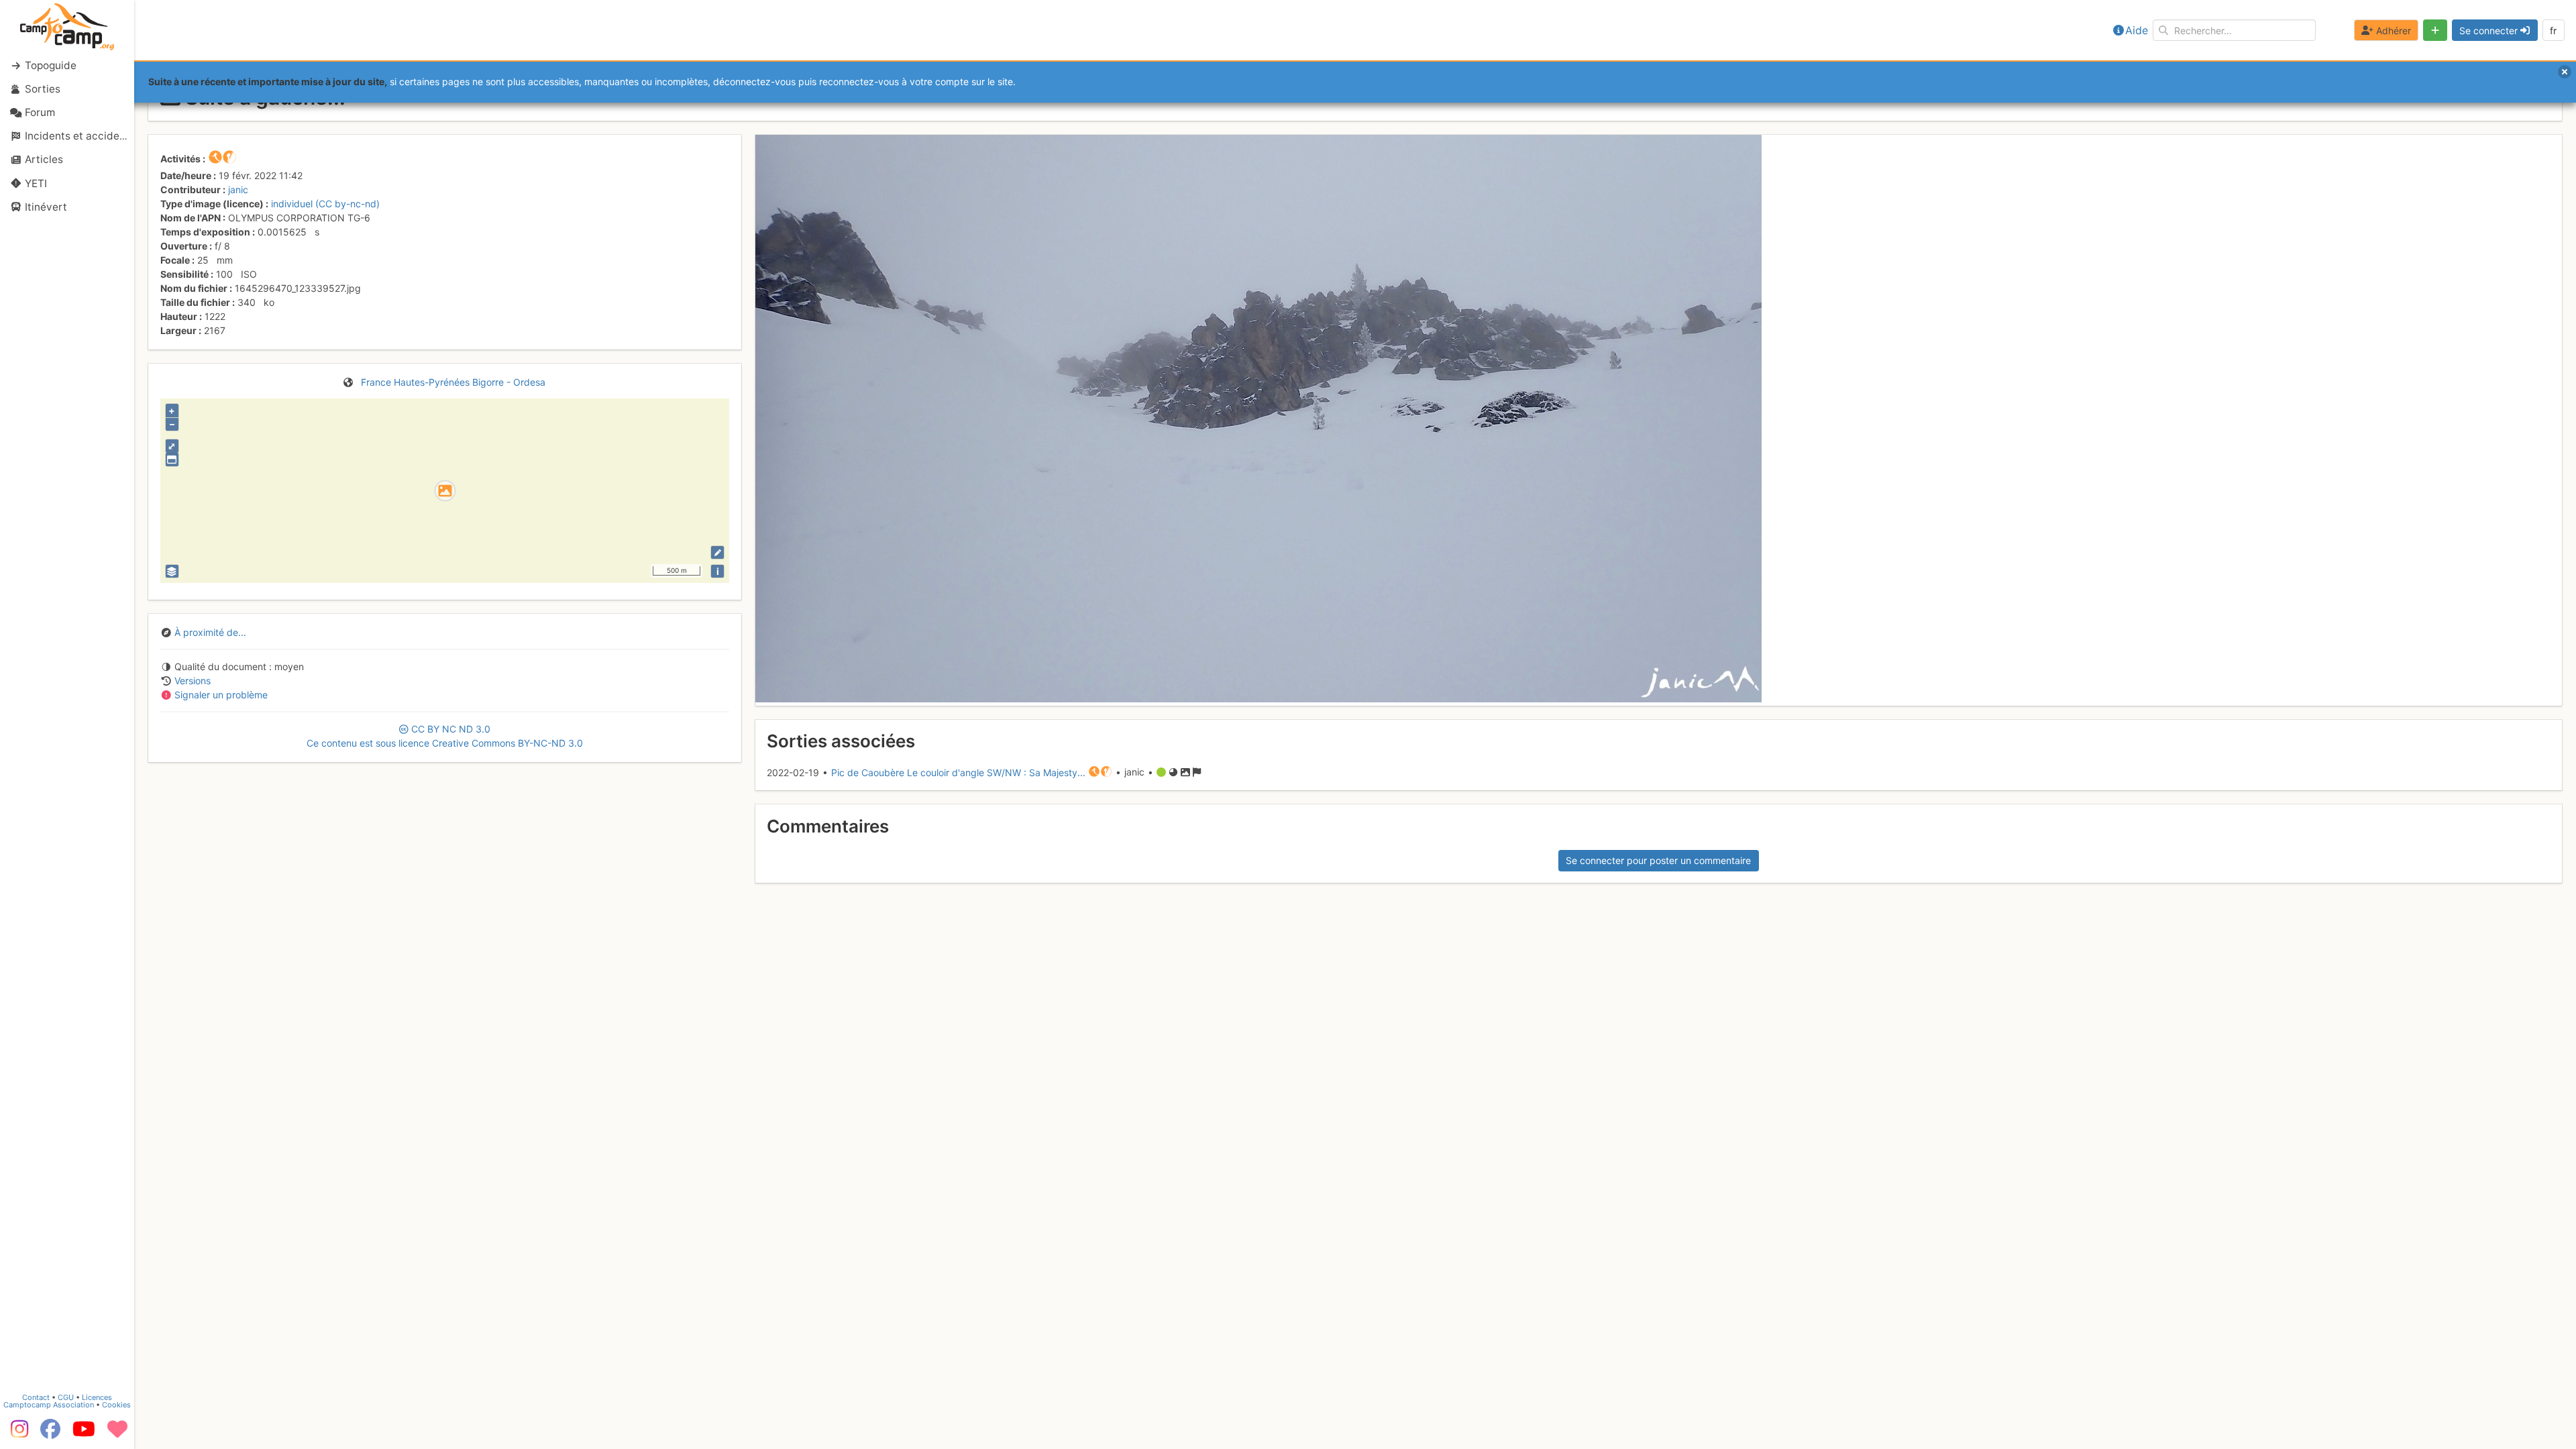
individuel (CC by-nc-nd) (325, 204)
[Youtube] (84, 1434)
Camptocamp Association (49, 1405)
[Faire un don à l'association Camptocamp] (117, 1434)
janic (238, 190)
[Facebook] (50, 1434)
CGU (66, 1397)
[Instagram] (17, 1434)
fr (2553, 31)
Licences (97, 1397)
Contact (36, 1397)
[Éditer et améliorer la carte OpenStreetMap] (717, 552)
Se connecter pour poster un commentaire (1658, 860)
